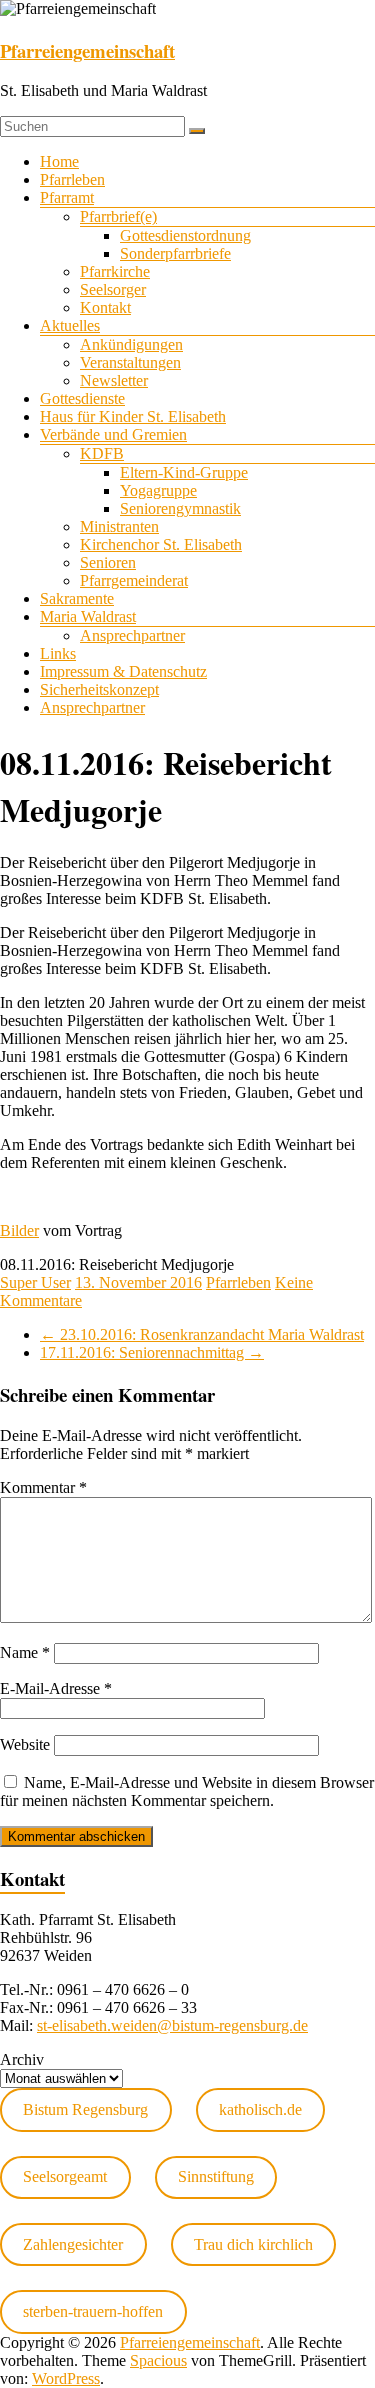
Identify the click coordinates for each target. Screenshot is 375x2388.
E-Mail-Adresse (56, 1688)
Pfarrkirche (115, 271)
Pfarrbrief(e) (118, 216)
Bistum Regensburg (85, 2109)
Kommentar (43, 1487)
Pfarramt (67, 197)
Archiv (22, 2059)
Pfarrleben (72, 179)
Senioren (108, 562)
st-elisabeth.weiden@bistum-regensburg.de (172, 2025)
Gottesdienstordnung (185, 235)
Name (25, 1652)
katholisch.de (260, 2109)
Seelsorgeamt (65, 2176)
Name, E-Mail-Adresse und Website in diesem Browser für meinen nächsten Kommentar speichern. (187, 1791)
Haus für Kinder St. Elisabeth (133, 416)
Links (58, 653)
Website (25, 1744)
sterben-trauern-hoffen (93, 2311)
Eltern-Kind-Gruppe (184, 472)
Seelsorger (113, 289)
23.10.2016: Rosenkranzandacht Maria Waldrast (202, 1334)
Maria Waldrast (88, 616)
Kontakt (105, 307)
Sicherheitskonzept (99, 689)
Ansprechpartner (132, 635)
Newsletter (114, 380)
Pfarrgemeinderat (134, 580)
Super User (35, 1282)
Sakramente (77, 598)
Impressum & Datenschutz (123, 671)
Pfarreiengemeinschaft (87, 50)
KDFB (102, 453)
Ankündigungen (131, 344)
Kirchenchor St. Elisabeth (161, 544)
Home (59, 161)
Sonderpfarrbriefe (175, 253)
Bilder (19, 1230)
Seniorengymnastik (180, 508)
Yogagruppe (158, 490)
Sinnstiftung (216, 2176)
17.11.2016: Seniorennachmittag (152, 1352)
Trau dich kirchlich (253, 2244)
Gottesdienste (82, 398)
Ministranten (119, 526)
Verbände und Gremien (113, 434)
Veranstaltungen (130, 362)
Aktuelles (70, 325)
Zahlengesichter (73, 2244)
